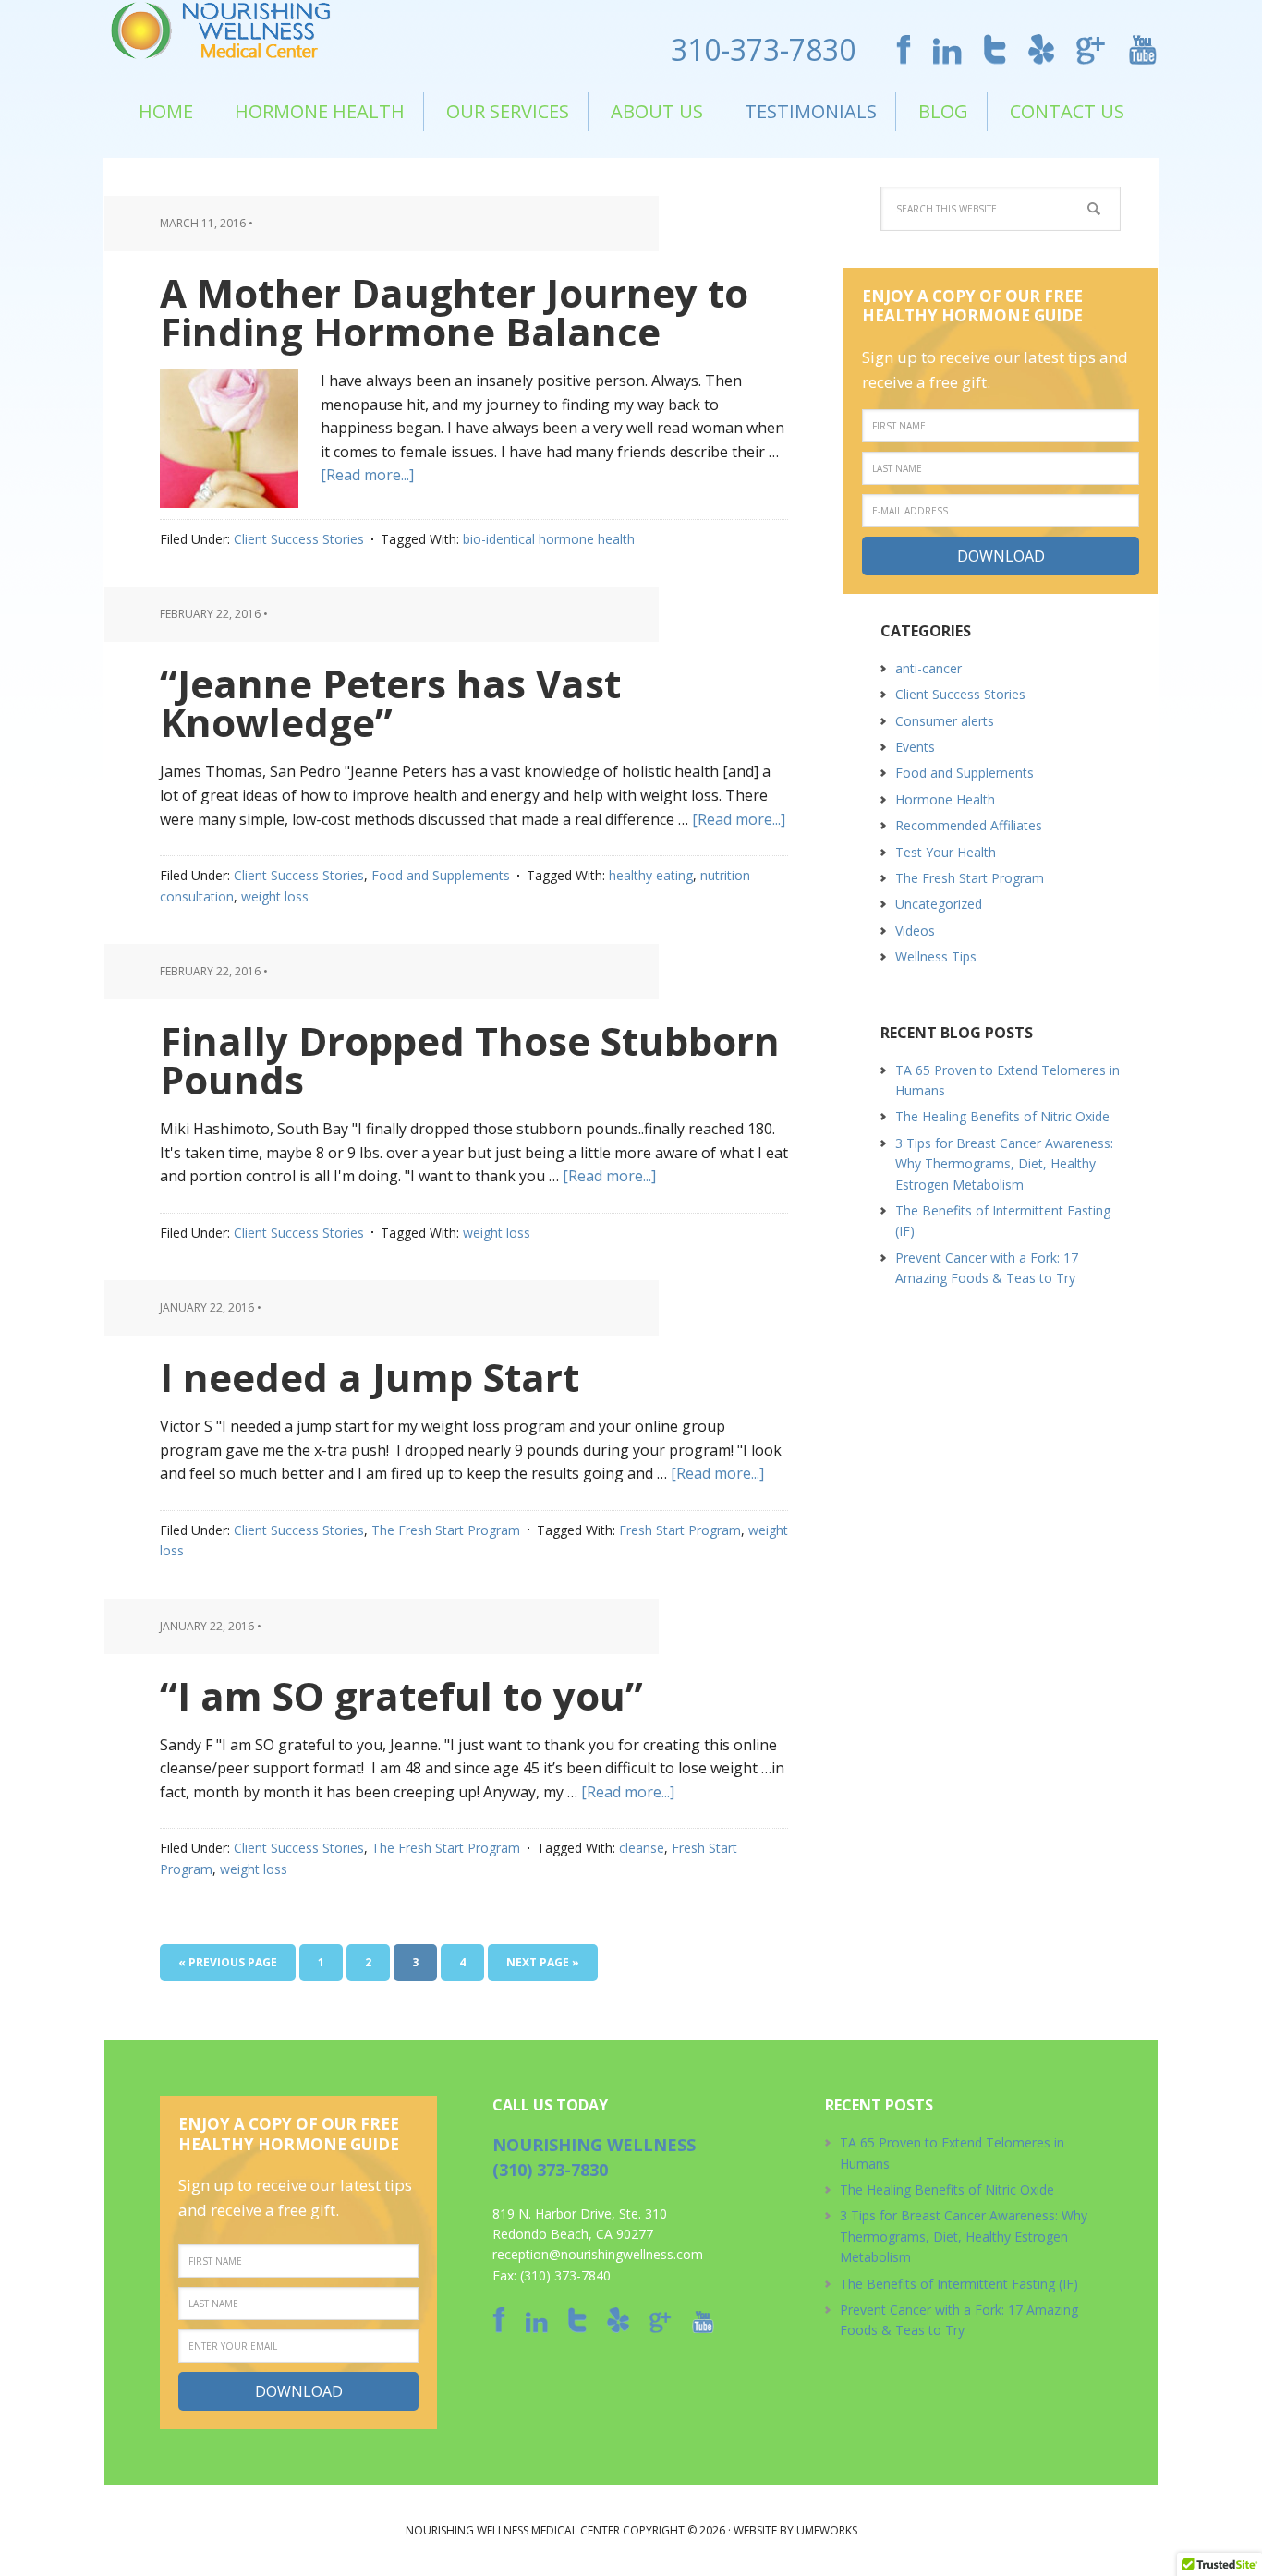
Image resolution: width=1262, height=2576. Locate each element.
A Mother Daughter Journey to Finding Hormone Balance (454, 312)
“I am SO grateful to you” (401, 1695)
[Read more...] (367, 475)
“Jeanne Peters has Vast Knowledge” (390, 702)
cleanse (642, 1848)
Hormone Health (945, 799)
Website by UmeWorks (795, 2530)
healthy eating (651, 875)
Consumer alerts (945, 721)
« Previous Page (228, 1962)
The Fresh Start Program (446, 1530)
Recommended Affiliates (969, 825)
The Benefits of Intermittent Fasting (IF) (959, 2284)
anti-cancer (928, 668)
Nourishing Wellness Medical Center (228, 33)
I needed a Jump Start (370, 1377)
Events (915, 747)
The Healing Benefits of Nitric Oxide (1002, 1116)
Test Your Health (946, 852)
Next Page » (543, 1962)
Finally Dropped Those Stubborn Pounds (470, 1060)
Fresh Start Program (680, 1530)
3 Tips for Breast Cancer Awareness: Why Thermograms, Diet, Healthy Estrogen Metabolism (1004, 1164)
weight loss (275, 896)
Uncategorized (939, 904)
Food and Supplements (441, 875)
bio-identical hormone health (549, 539)
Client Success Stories (299, 539)
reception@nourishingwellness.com (598, 2254)
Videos (915, 931)
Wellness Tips (936, 956)
